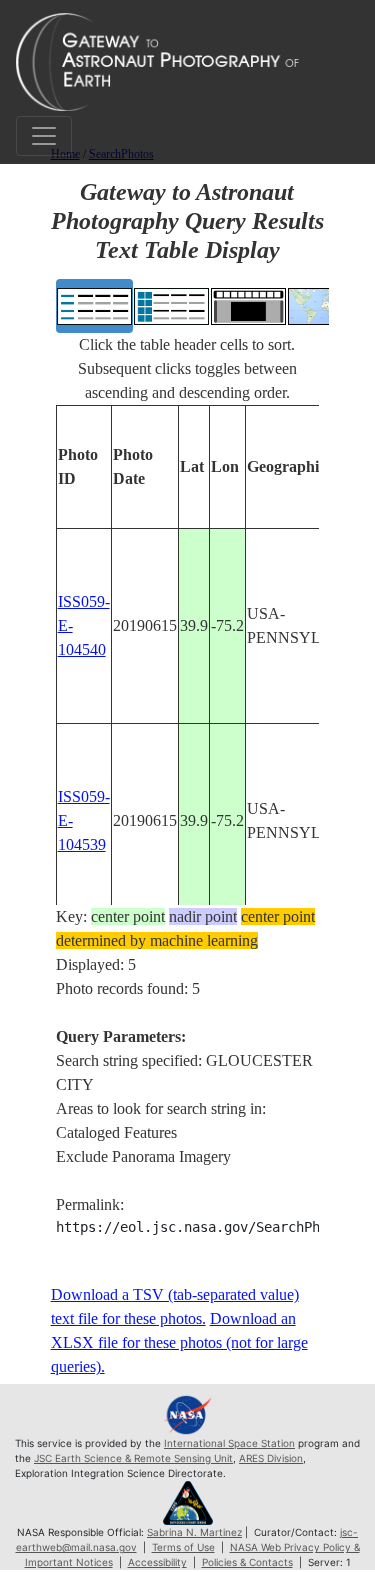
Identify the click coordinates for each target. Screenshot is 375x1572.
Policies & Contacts (247, 1562)
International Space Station (229, 1443)
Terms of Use (183, 1547)
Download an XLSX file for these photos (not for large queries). (179, 1342)
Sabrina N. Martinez (194, 1532)
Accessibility (157, 1562)
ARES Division (271, 1458)
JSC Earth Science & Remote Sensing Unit (133, 1458)
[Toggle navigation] (44, 136)
